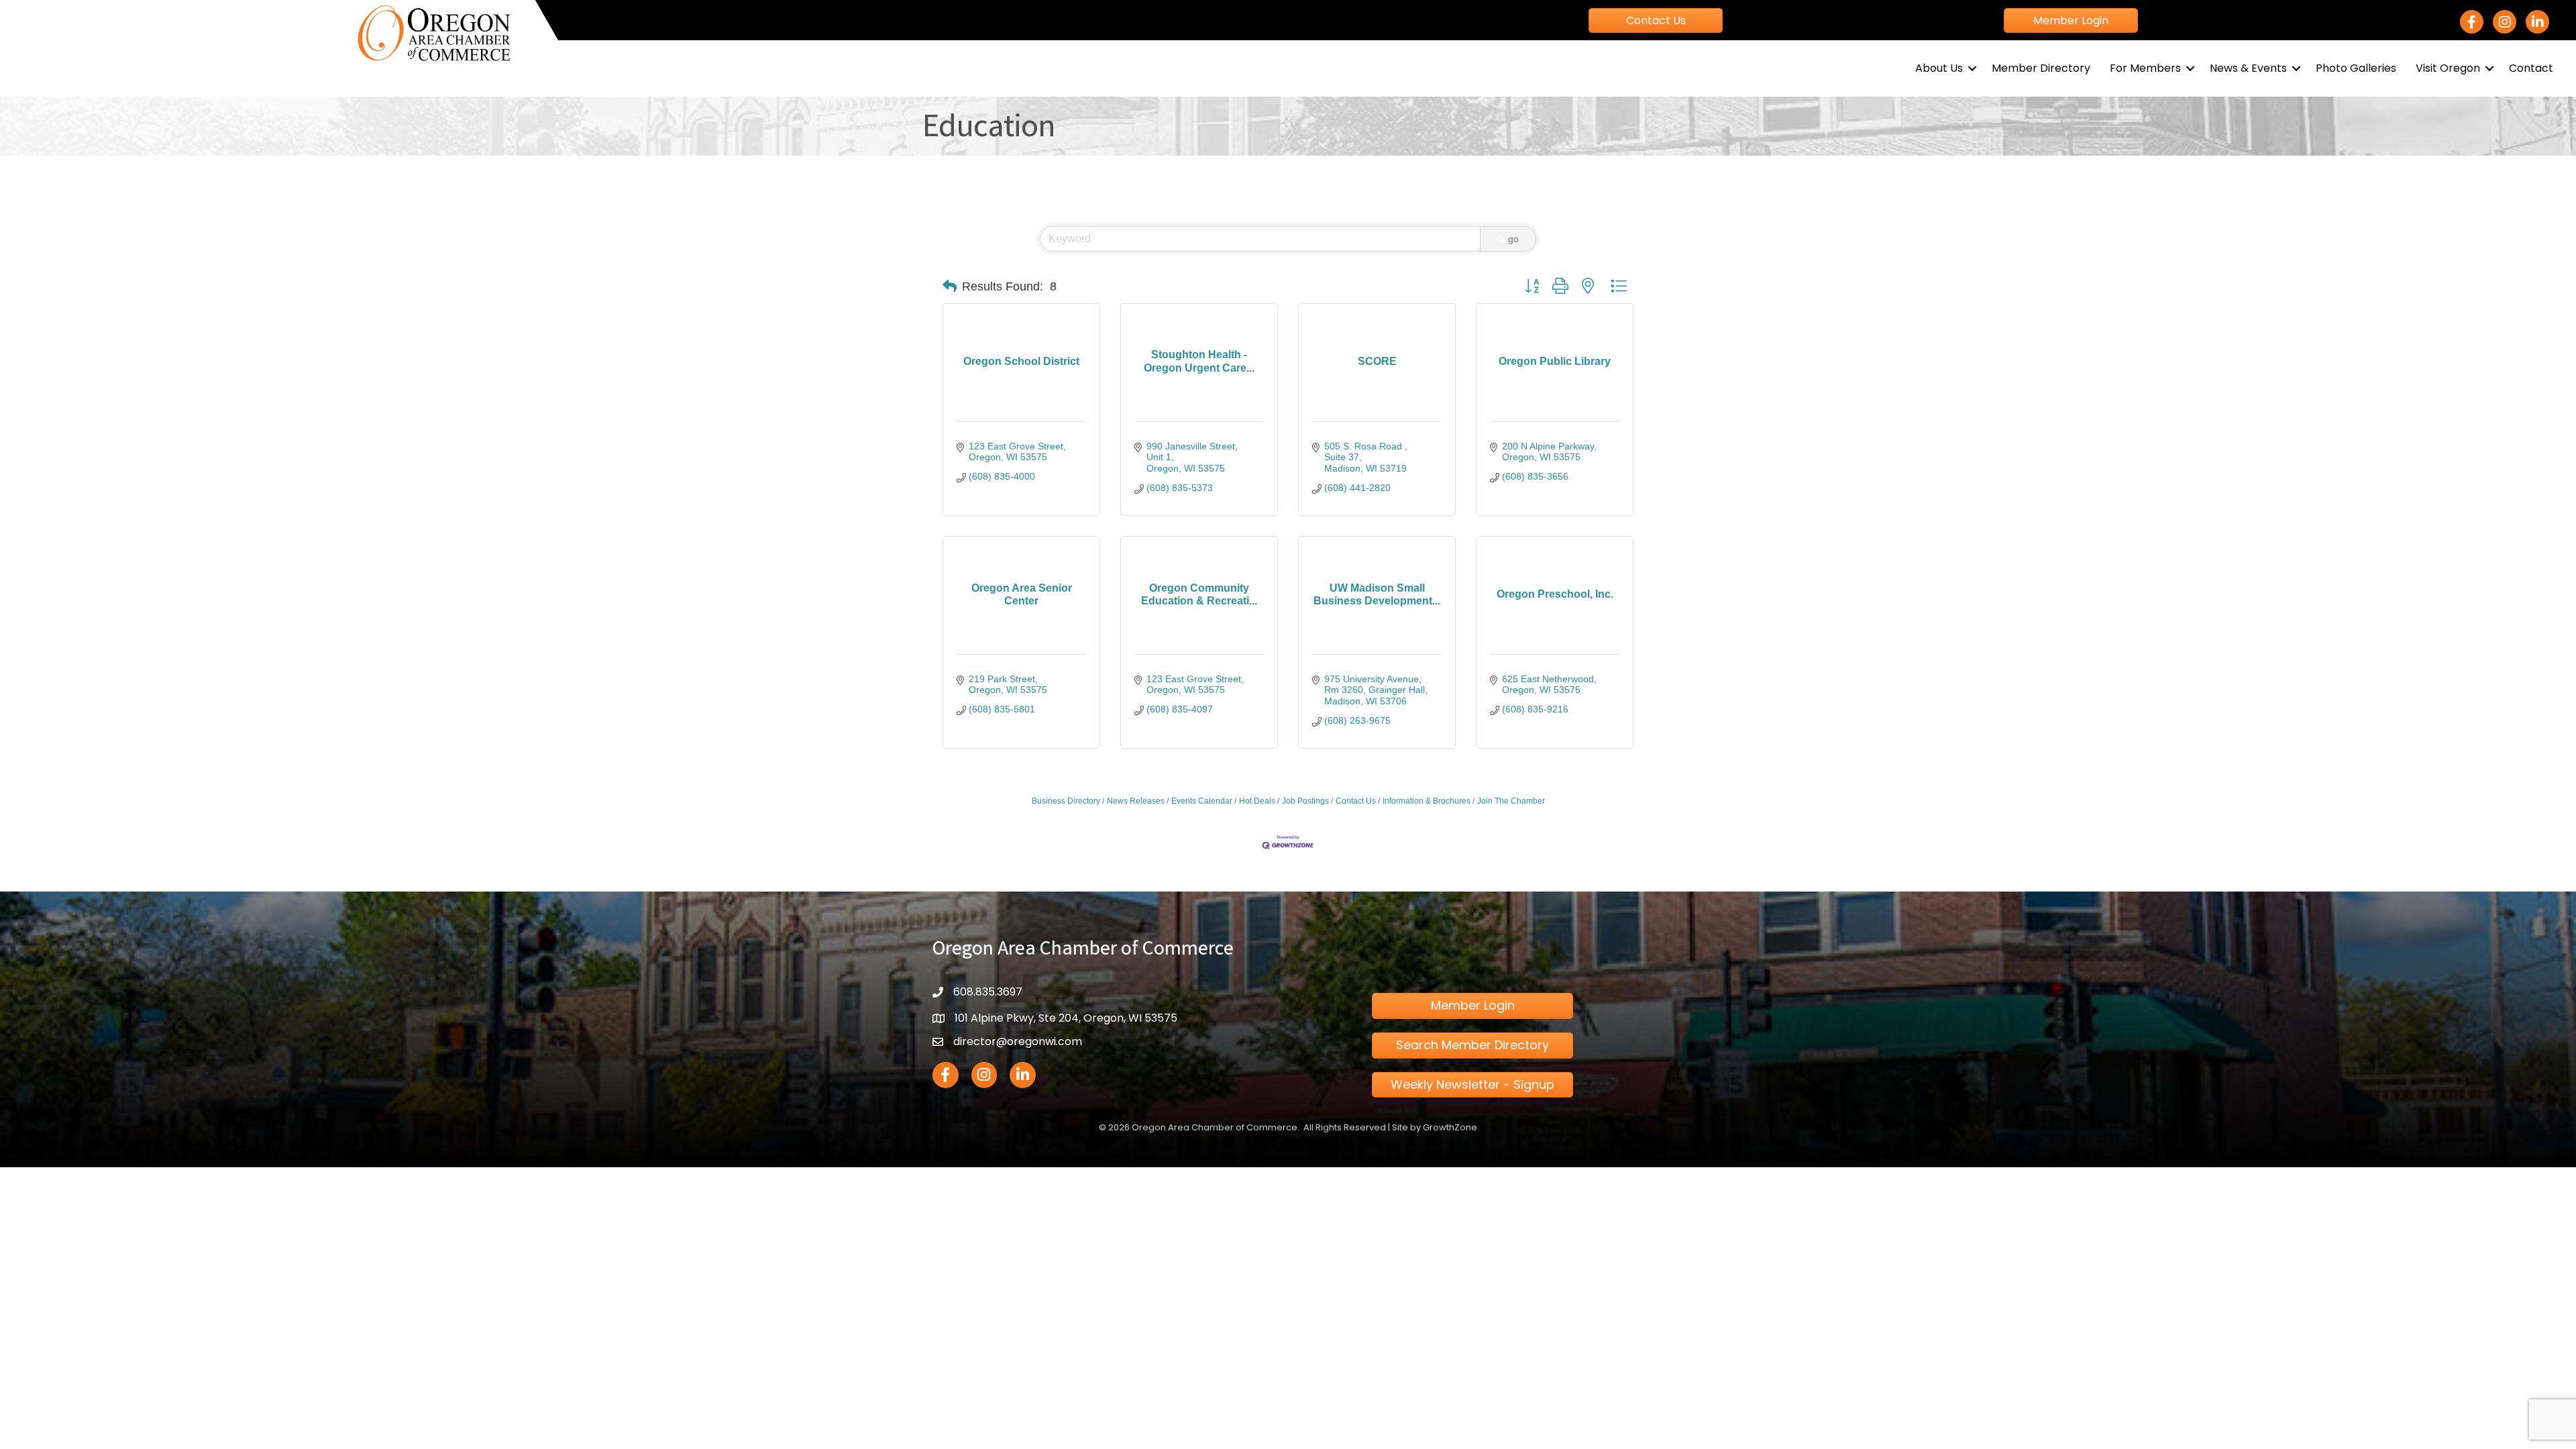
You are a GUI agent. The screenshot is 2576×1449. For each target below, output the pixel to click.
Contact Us (1356, 801)
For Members (2145, 68)
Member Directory (2041, 68)
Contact (2531, 68)
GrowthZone (1450, 1127)
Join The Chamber (1511, 801)
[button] (950, 286)
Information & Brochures (1427, 801)
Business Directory (1066, 801)
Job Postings (1305, 801)
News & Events (2248, 68)
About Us (1939, 68)
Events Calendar (1202, 801)
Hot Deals (1257, 801)
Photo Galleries (2356, 68)
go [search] (1513, 239)
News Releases (1136, 801)
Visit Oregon (2448, 68)
